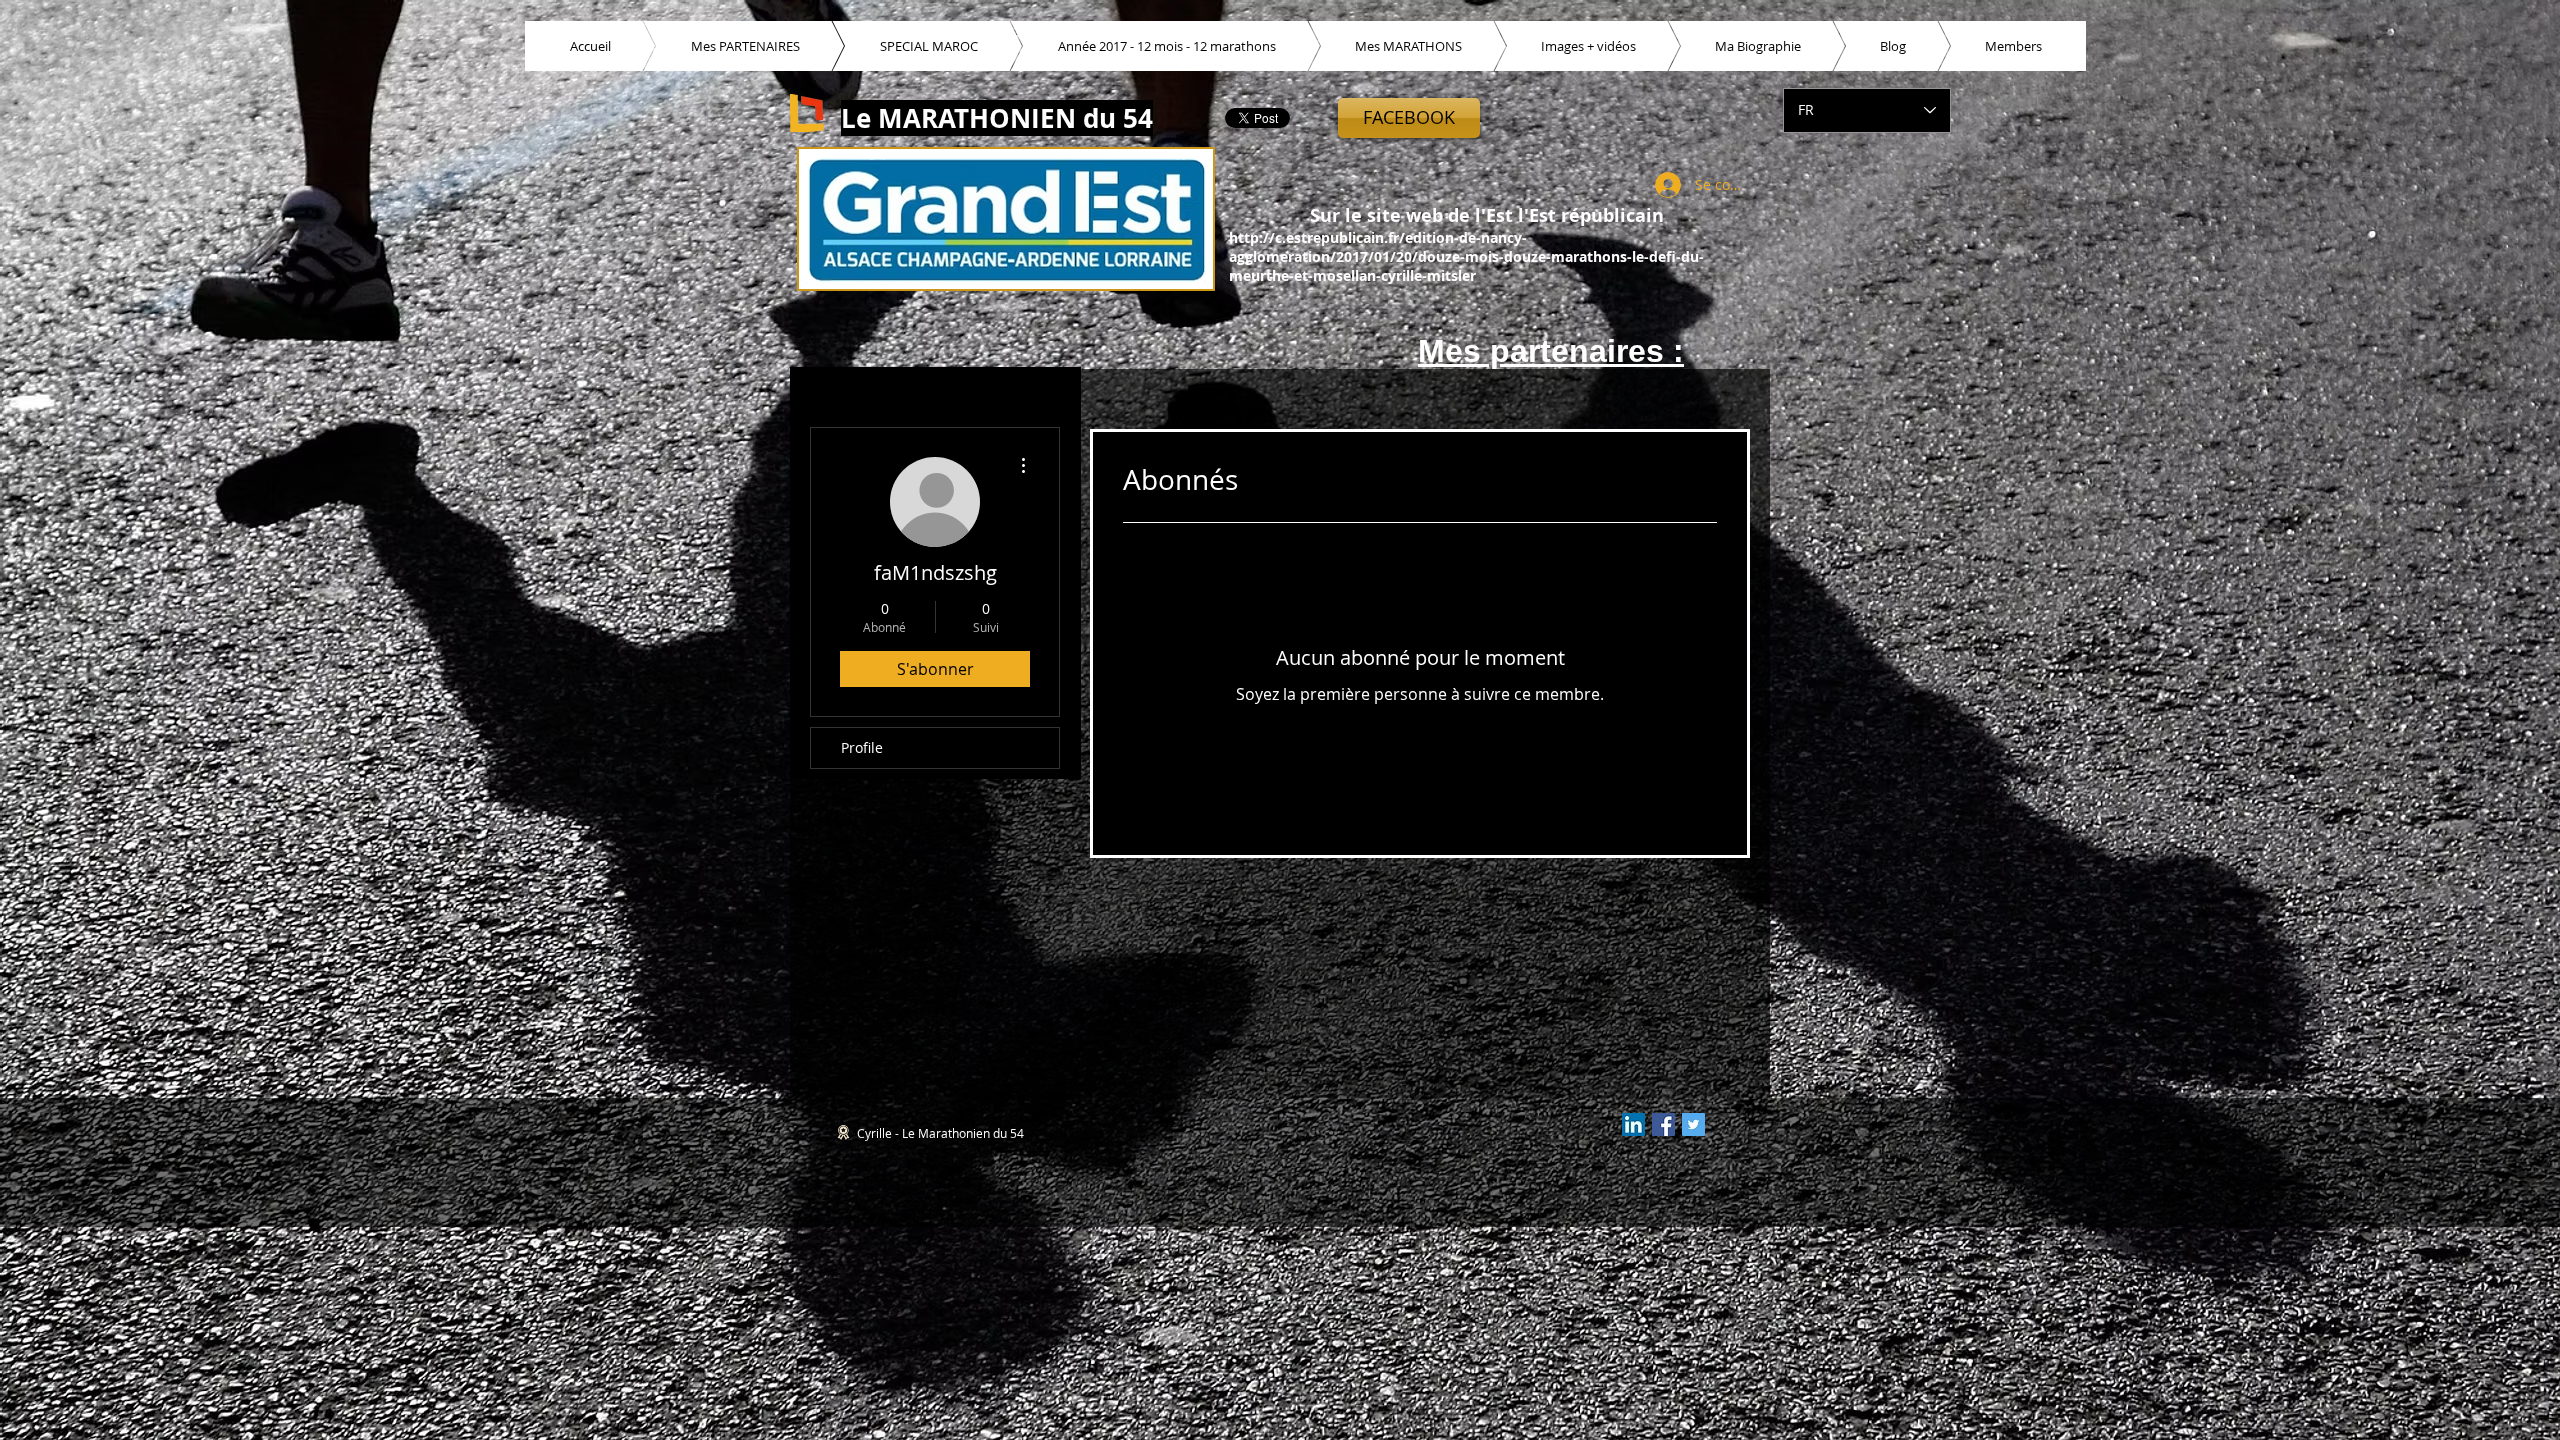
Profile (862, 747)
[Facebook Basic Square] (1663, 1124)
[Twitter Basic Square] (1693, 1124)
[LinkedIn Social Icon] (1633, 1124)
